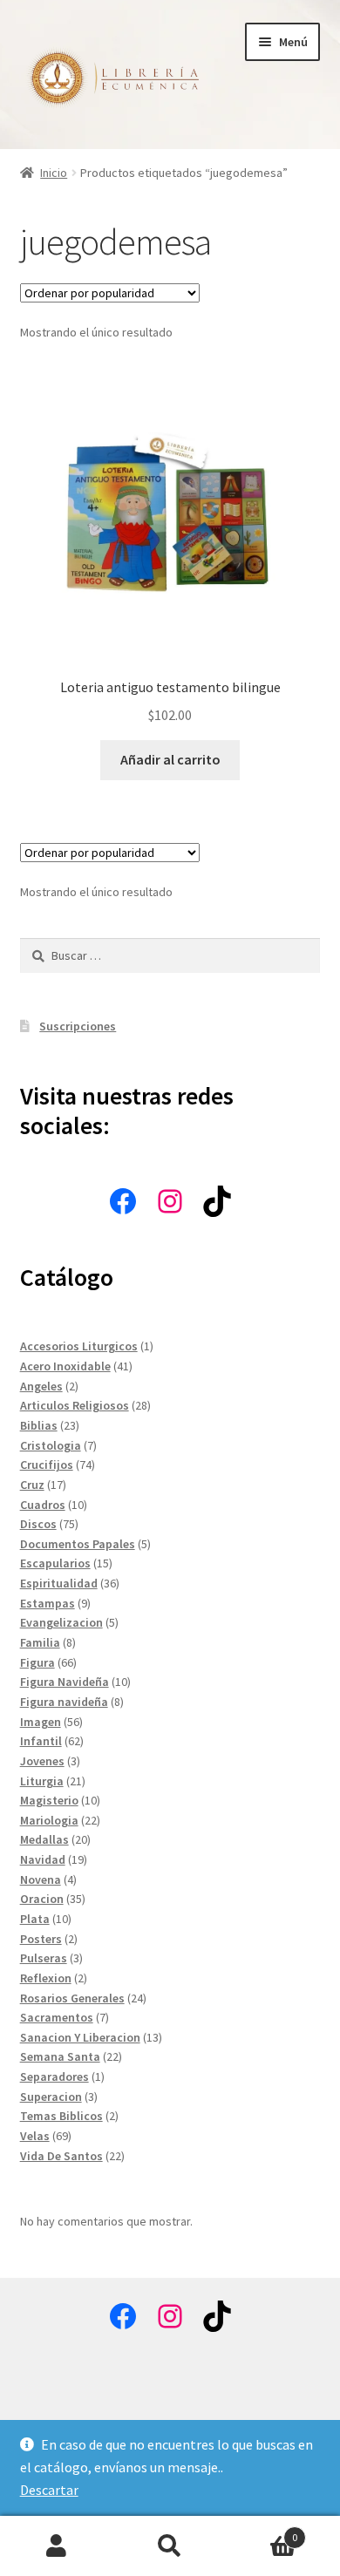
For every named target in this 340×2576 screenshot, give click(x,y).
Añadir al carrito (170, 759)
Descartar (49, 2490)
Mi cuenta (57, 2546)
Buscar (170, 2546)
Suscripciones (78, 1026)
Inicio (54, 173)
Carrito (262, 2531)
